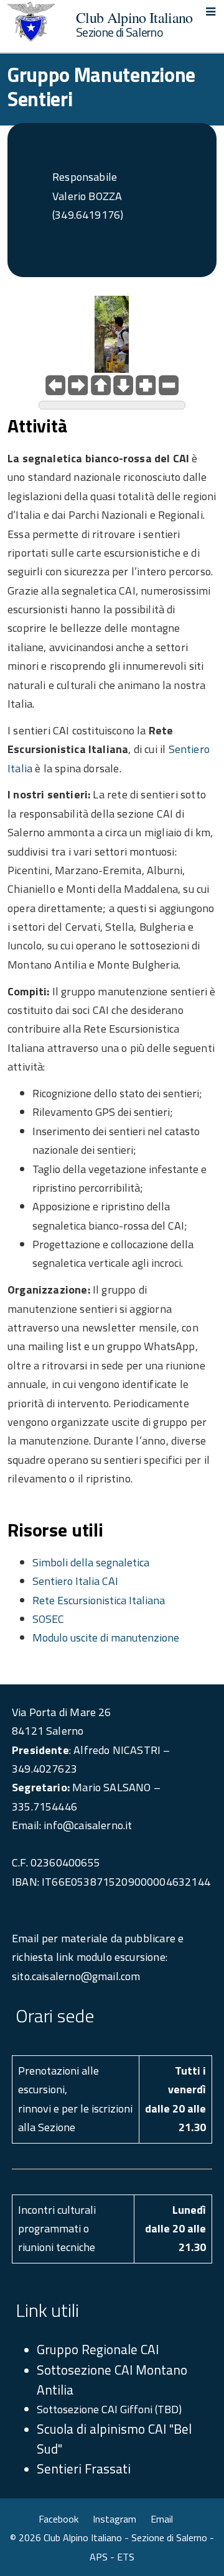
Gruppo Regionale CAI (98, 2349)
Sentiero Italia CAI (75, 1581)
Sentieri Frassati (84, 2469)
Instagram (114, 2519)
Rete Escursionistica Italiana (99, 1600)
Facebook (58, 2519)
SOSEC (48, 1619)
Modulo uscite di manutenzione (106, 1637)
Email (162, 2519)
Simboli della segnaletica (91, 1562)
